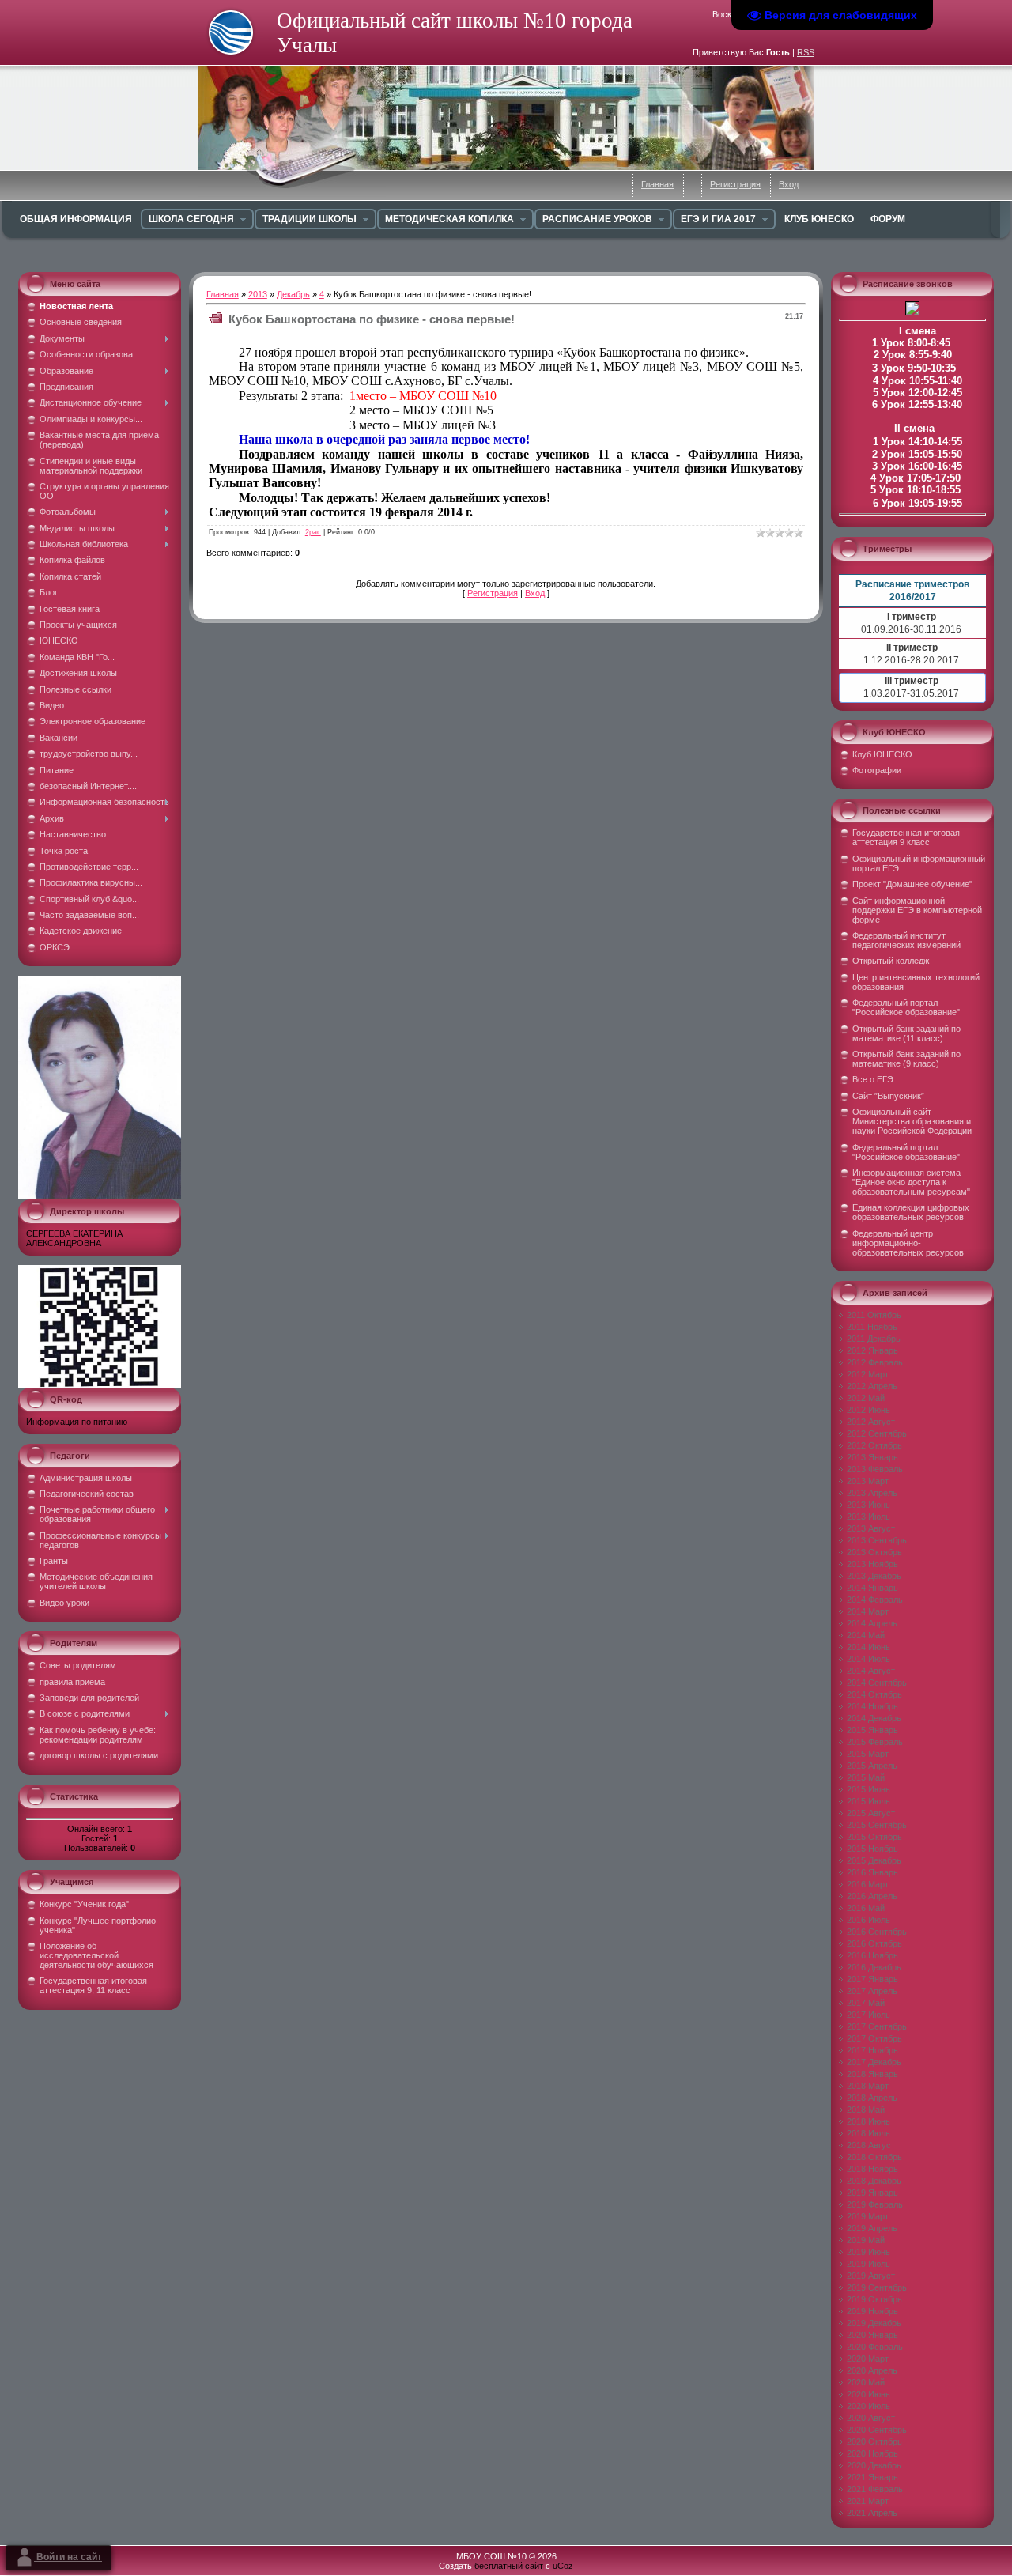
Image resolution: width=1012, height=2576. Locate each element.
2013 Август (871, 1528)
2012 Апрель (872, 1386)
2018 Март (868, 2086)
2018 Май (866, 2110)
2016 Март (868, 1884)
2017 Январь (872, 1979)
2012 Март (868, 1374)
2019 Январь (872, 2193)
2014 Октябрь (874, 1694)
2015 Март (868, 1754)
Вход (789, 184)
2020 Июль (869, 2406)
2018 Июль (869, 2133)
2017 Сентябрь (877, 2026)
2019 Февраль (875, 2204)
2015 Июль (869, 1801)
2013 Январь (872, 1457)
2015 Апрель (872, 1766)
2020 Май (866, 2382)
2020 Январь (872, 2335)
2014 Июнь (869, 1647)
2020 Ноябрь (872, 2453)
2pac (313, 532)
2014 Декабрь (874, 1718)
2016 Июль (869, 1920)
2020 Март (868, 2359)
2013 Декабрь (874, 1576)
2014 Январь (872, 1588)
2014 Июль (869, 1659)
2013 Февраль (875, 1469)
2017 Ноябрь (872, 2050)
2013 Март (868, 1481)
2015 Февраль (875, 1742)
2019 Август (871, 2276)
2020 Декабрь (874, 2465)
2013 (258, 294)
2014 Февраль (875, 1600)
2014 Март (868, 1611)
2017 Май (866, 2003)
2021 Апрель (872, 2513)
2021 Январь (872, 2477)
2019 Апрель (872, 2228)
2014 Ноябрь (872, 1706)
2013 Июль (869, 1517)
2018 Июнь (869, 2121)
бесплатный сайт (509, 2566)
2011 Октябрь (874, 1315)
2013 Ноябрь (872, 1564)
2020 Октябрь (874, 2442)
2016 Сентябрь (877, 1932)
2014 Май (866, 1635)
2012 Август (871, 1422)
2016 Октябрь (874, 1943)
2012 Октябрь (874, 1445)
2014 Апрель (872, 1623)
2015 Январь (872, 1730)
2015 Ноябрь (872, 1849)
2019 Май (866, 2240)
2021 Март (868, 2501)
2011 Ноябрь (872, 1327)
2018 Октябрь (874, 2157)
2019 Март (868, 2216)
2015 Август (871, 1813)
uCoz (563, 2566)
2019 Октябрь (874, 2299)
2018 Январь (872, 2074)
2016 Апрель (872, 1896)
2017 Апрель (872, 1991)
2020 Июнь (869, 2394)
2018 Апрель (872, 2098)
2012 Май (866, 1398)
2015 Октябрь (874, 1837)
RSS (806, 52)
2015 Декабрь (874, 1860)
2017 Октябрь (874, 2038)
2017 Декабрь (874, 2062)
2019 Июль (869, 2264)
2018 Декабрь (874, 2181)
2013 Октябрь (874, 1552)
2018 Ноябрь (872, 2169)
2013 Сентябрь (877, 1540)
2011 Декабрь (874, 1339)
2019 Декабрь (874, 2323)
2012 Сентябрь (877, 1433)
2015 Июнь (869, 1789)
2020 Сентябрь (877, 2430)
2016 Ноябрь (872, 1955)
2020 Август (871, 2418)
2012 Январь (872, 1350)
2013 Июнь (869, 1505)
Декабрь (293, 294)
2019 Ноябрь (872, 2311)
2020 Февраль (875, 2347)
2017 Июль (869, 2015)
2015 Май (866, 1777)
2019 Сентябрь (877, 2287)
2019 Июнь (869, 2252)
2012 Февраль (875, 1362)
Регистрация (735, 184)
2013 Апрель (872, 1493)
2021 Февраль (875, 2489)
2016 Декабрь (874, 1967)
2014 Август (871, 1671)
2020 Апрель (872, 2370)
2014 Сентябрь (877, 1683)
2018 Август (871, 2145)
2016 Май (866, 1908)
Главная (657, 184)
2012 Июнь (869, 1410)
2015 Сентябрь (877, 1825)
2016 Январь (872, 1872)
